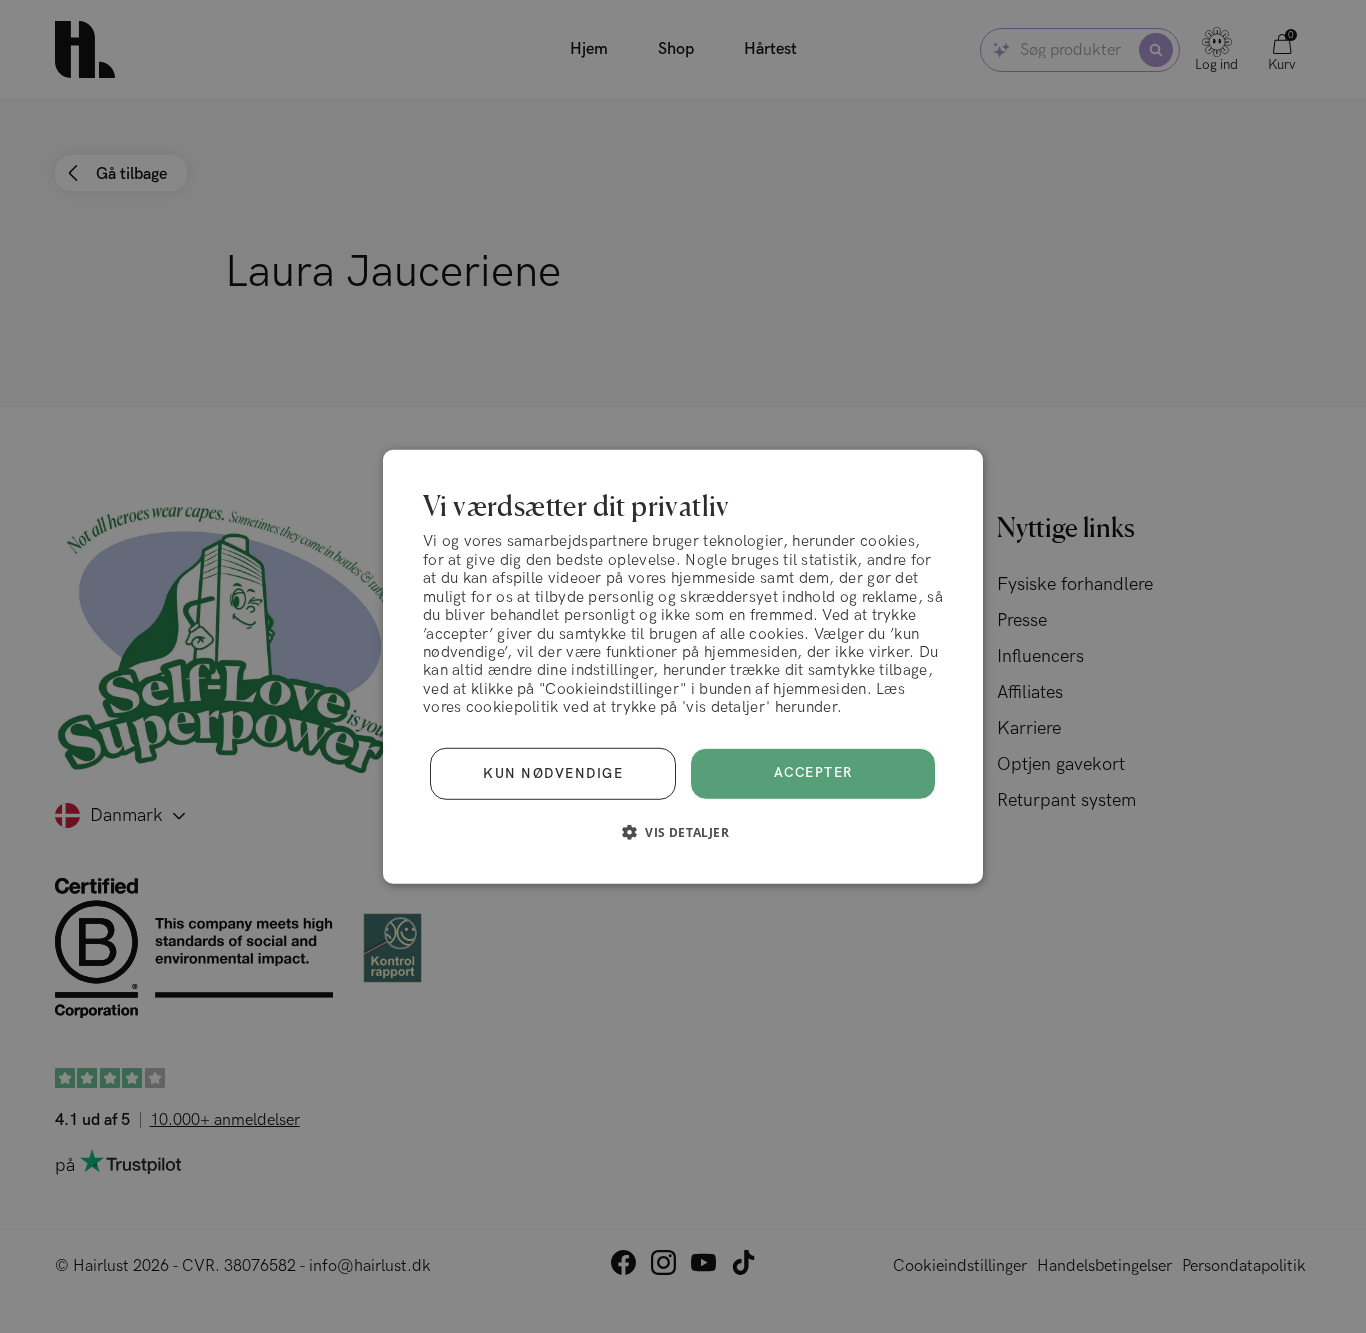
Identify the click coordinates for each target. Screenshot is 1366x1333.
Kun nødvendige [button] (553, 773)
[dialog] (683, 666)
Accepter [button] (813, 773)
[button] (683, 832)
